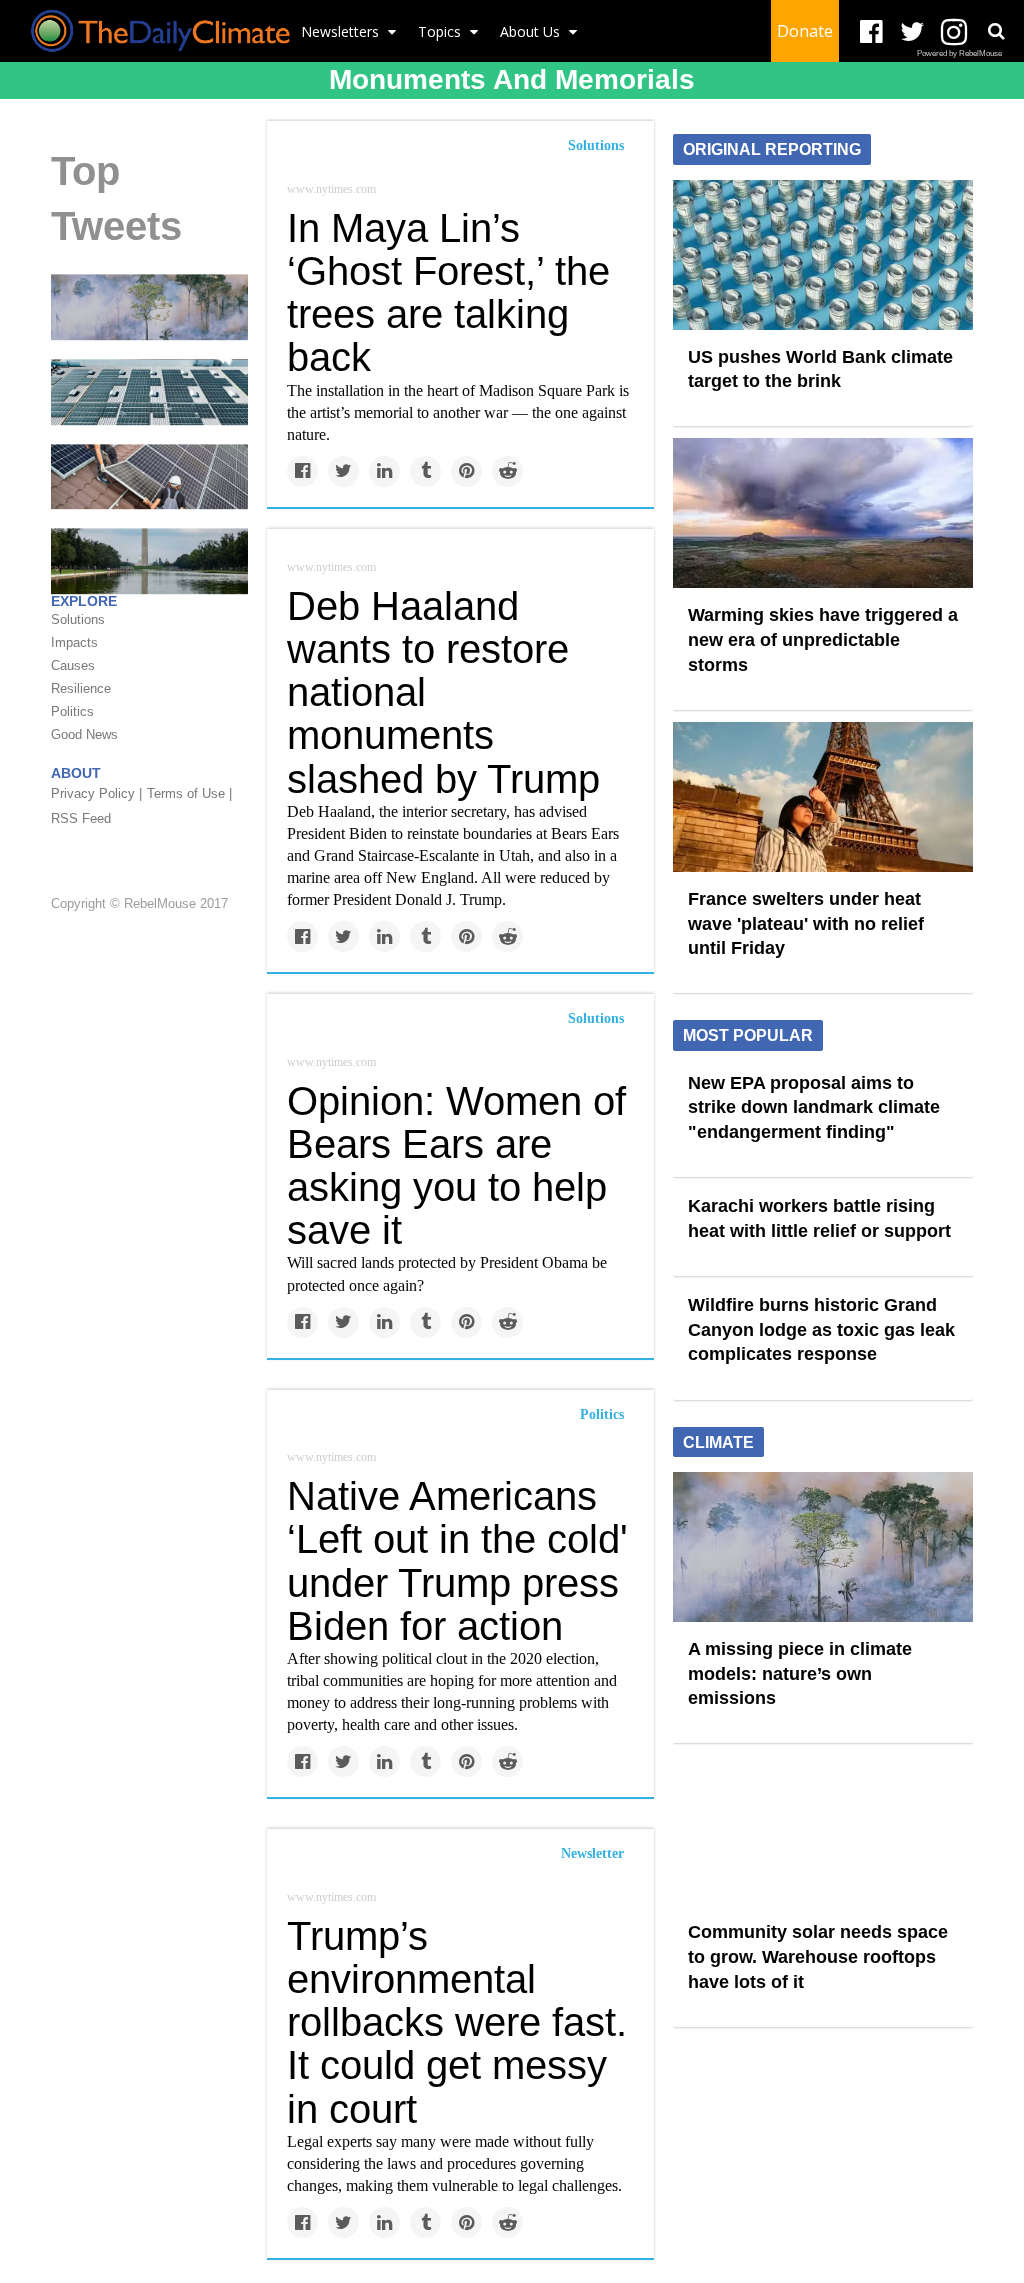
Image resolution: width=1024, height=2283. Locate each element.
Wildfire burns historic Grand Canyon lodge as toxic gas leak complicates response (821, 1329)
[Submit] (996, 31)
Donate (805, 31)
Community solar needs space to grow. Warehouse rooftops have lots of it (818, 1956)
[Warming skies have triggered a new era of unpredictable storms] (823, 512)
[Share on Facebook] (302, 471)
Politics (602, 1414)
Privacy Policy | (96, 793)
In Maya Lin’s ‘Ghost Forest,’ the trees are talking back (448, 293)
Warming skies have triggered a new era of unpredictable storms (823, 639)
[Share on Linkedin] (384, 471)
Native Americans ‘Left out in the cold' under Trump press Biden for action (457, 1561)
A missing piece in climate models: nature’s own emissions (800, 1673)
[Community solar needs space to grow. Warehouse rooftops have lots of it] (149, 391)
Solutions (596, 145)
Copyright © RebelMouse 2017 (139, 903)
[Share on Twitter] (343, 471)
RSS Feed (81, 818)
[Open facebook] (871, 32)
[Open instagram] (953, 32)
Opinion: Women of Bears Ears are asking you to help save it (456, 1166)
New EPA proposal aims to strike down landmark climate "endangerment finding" (814, 1107)
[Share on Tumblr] (425, 471)
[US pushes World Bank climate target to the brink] (823, 253)
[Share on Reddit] (507, 471)
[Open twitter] (912, 32)
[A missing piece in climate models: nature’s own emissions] (149, 306)
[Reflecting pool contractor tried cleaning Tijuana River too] (149, 560)
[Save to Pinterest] (466, 471)
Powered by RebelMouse (959, 53)
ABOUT (76, 773)
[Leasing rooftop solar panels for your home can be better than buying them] (149, 475)
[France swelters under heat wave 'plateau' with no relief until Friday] (823, 796)
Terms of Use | (189, 793)
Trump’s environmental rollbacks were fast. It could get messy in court (457, 2022)
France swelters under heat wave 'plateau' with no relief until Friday (806, 923)
